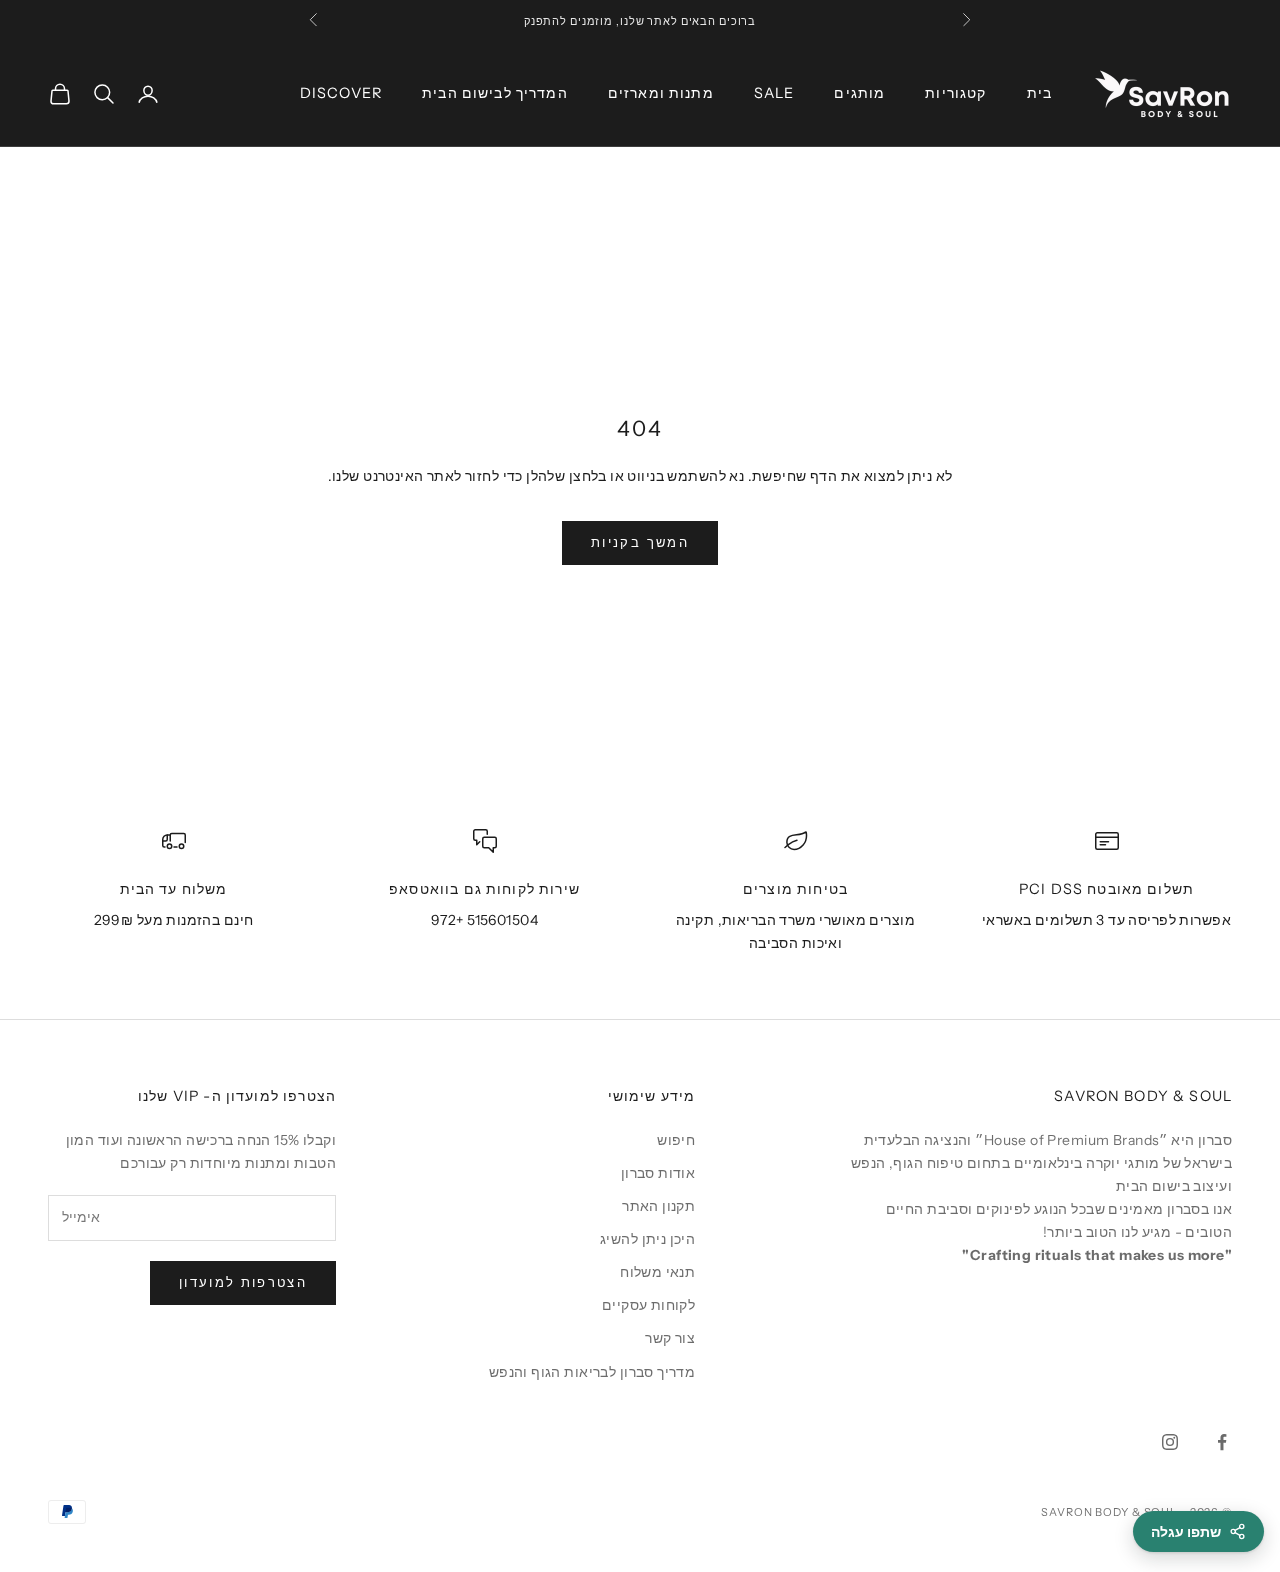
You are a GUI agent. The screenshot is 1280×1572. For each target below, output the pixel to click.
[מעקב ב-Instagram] (1170, 1442)
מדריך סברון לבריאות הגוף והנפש (592, 1372)
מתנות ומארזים (661, 93)
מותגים (859, 93)
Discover (341, 93)
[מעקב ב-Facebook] (1222, 1442)
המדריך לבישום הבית (495, 93)
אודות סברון (658, 1173)
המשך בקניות (640, 542)
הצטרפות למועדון (243, 1282)
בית (1039, 93)
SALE (774, 93)
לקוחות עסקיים (648, 1305)
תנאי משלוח (657, 1272)
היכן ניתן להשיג (647, 1239)
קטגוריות (955, 93)
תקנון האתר (658, 1206)
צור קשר (670, 1338)
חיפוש (676, 1140)
